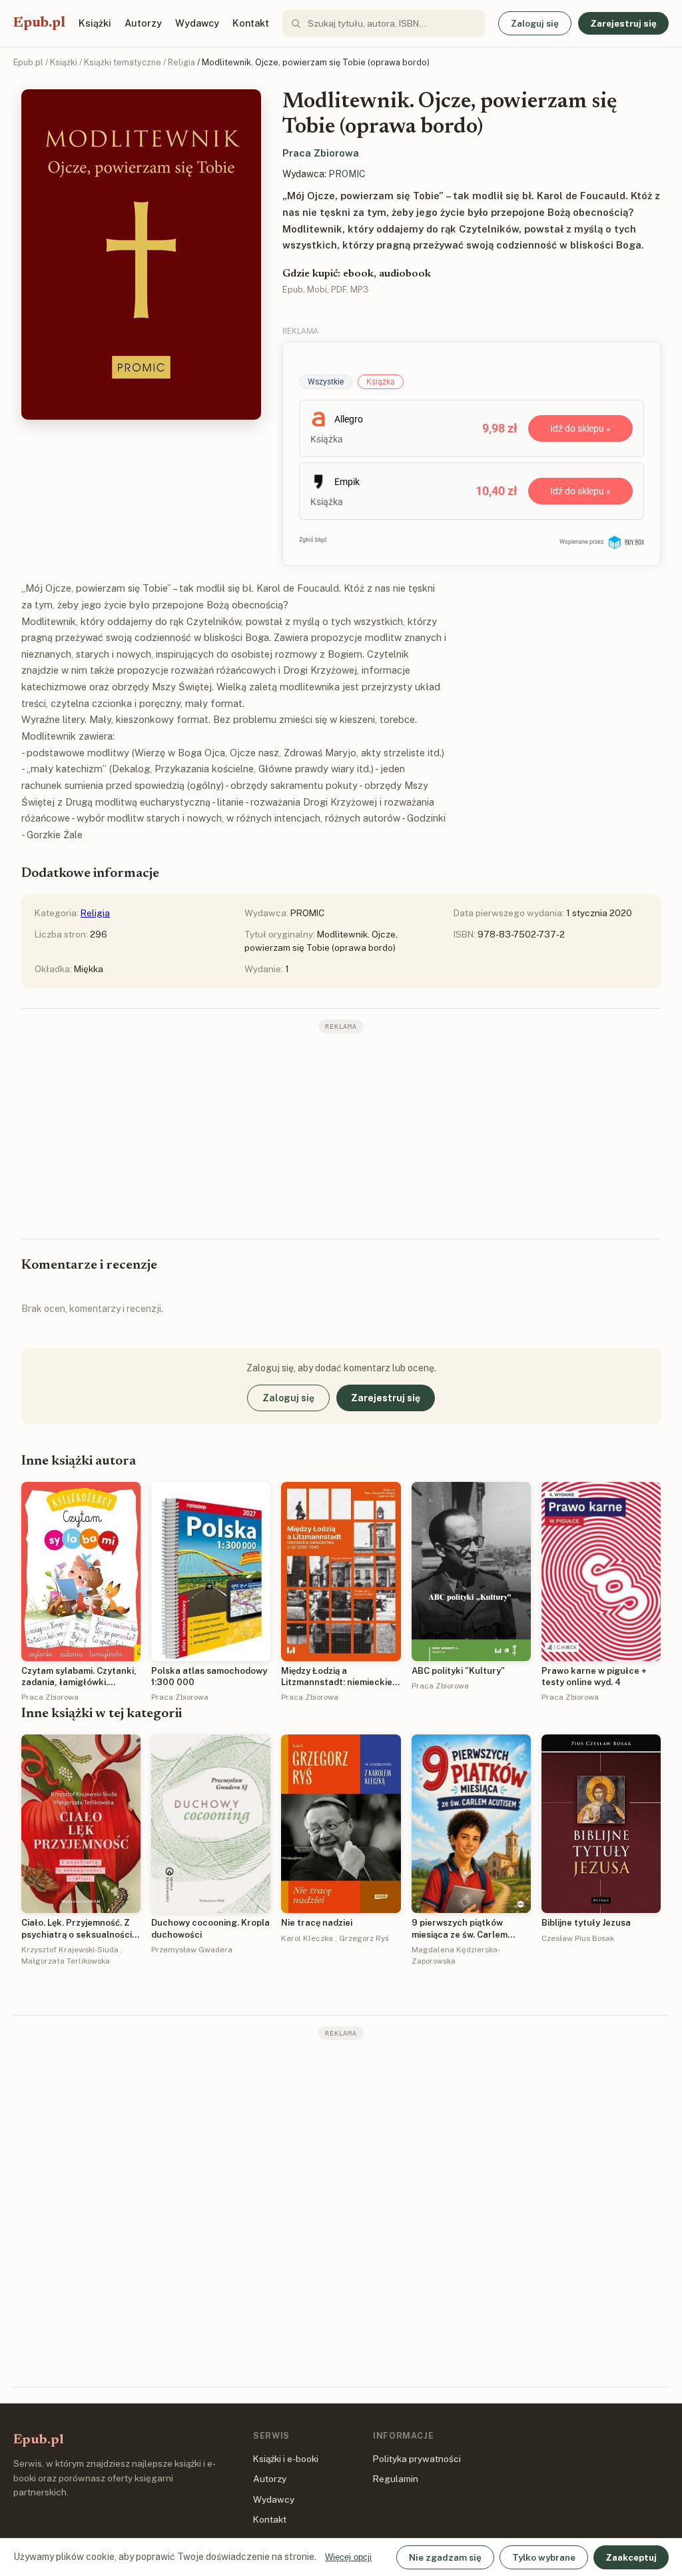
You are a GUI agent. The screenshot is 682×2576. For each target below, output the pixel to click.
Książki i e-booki (286, 2459)
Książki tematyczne (123, 62)
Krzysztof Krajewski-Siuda (70, 1950)
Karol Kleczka (307, 1938)
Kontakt (251, 23)
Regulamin (396, 2479)
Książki (95, 23)
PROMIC (347, 174)
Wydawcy (197, 23)
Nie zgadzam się (445, 2557)
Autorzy (143, 23)
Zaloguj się (535, 23)
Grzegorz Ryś (364, 1938)
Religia (181, 62)
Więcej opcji (348, 2557)
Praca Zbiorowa (321, 153)
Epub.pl (39, 23)
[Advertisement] (341, 1135)
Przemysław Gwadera (192, 1950)
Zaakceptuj (631, 2557)
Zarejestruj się (623, 23)
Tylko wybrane (544, 2557)
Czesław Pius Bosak (578, 1938)
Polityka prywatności (417, 2459)
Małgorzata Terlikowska (66, 1961)
